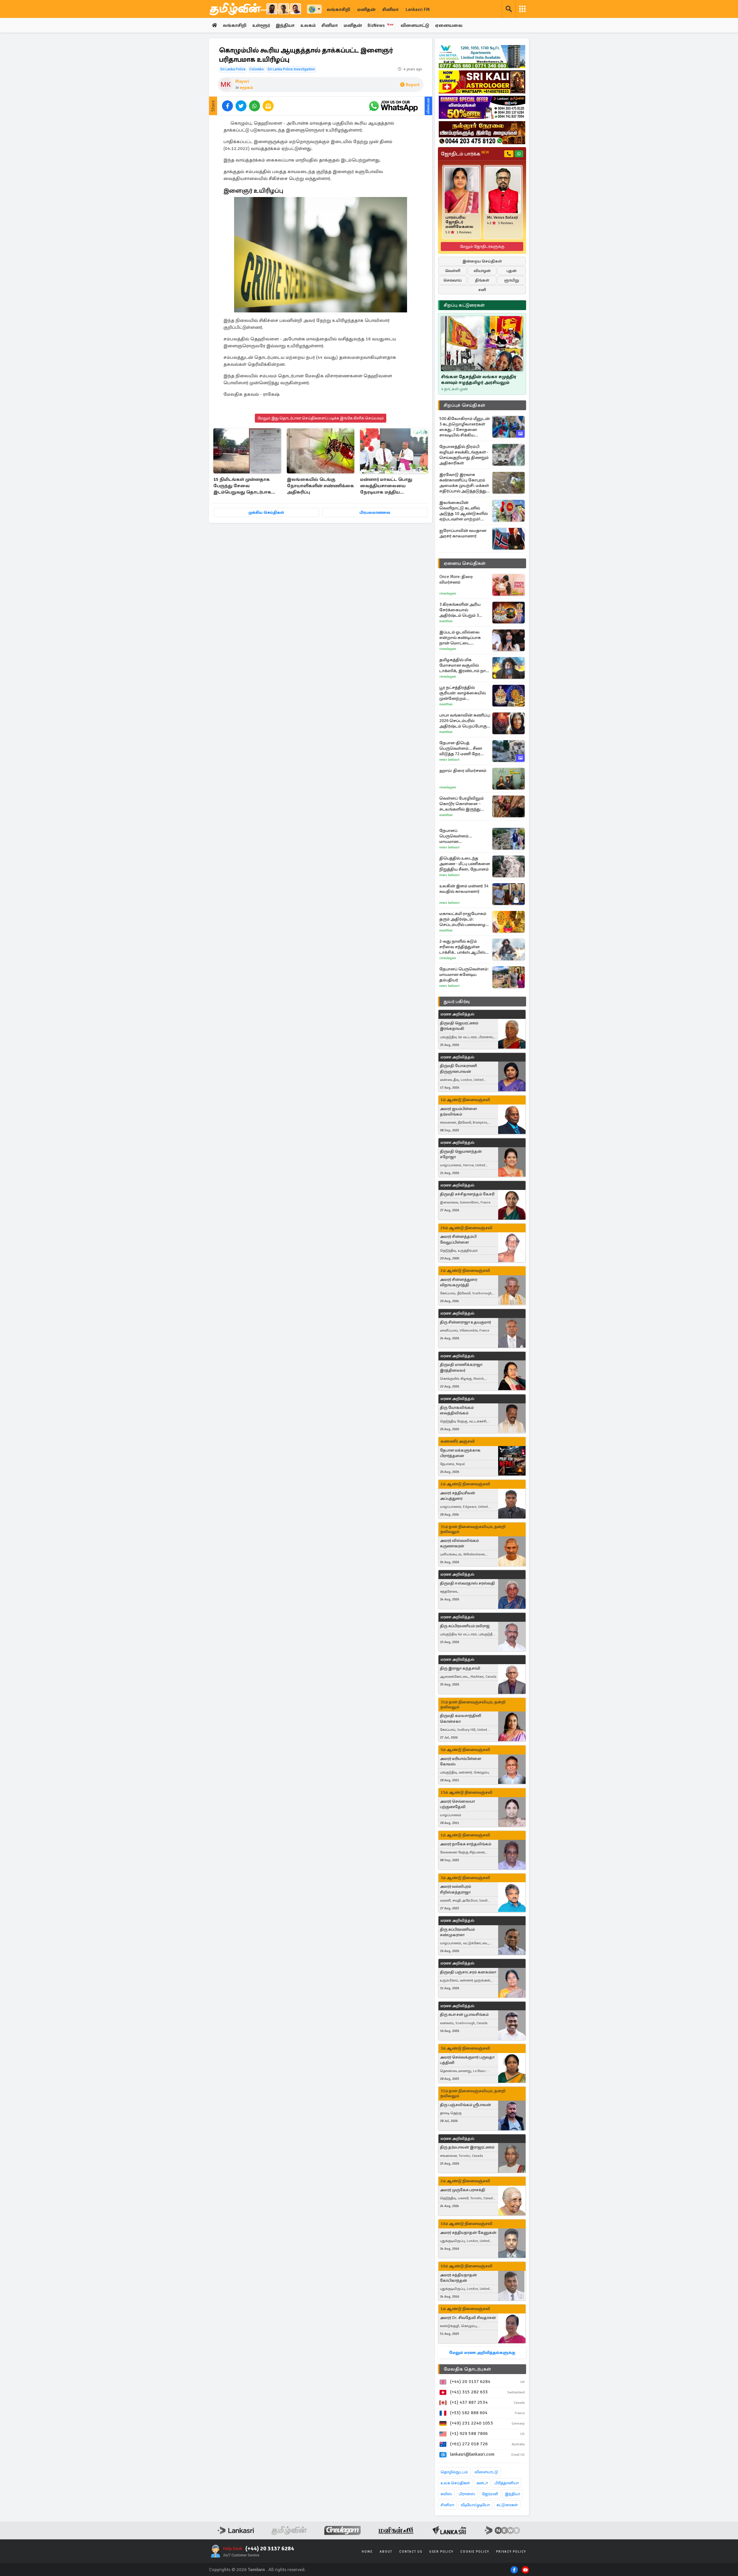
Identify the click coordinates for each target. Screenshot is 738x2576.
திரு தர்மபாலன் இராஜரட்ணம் (467, 2147)
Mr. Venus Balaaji (502, 218)
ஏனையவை (449, 25)
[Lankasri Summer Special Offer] (482, 107)
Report (413, 85)
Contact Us (411, 2552)
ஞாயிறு (512, 280)
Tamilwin (256, 2570)
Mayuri (242, 81)
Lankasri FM (418, 10)
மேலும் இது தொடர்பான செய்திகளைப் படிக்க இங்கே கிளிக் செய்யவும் (321, 418)
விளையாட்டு (415, 25)
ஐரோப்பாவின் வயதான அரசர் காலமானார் (463, 533)
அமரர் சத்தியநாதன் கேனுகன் (468, 2233)
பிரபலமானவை (375, 512)
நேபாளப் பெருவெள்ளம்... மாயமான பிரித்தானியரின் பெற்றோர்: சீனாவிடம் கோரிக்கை (461, 836)
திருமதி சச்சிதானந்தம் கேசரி (467, 1194)
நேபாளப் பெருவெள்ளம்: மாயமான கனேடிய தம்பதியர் (464, 974)
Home (367, 2552)
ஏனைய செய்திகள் (465, 563)
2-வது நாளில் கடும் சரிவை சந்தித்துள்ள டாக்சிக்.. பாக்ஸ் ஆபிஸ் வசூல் (462, 947)
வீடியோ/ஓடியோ (475, 2505)
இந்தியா (285, 25)
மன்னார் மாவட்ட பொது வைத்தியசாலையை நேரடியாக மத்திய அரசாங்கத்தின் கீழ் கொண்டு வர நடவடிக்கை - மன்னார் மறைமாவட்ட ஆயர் (392, 486)
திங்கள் (482, 280)
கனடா (482, 2483)
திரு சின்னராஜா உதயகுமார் (465, 1322)
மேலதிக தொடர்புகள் (467, 2369)
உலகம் (308, 25)
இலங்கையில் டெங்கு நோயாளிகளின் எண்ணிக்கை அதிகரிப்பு (320, 486)
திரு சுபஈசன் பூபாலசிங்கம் (464, 2015)
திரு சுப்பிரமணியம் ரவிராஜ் (465, 1626)
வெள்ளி (453, 271)
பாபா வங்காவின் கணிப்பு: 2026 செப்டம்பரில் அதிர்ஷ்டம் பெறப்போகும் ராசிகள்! (465, 721)
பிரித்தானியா (507, 2483)
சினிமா (390, 10)
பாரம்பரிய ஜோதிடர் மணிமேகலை (459, 222)
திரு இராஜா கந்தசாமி (460, 1668)
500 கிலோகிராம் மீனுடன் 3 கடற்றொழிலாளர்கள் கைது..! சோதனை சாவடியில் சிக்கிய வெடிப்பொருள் (465, 427)
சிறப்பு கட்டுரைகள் (464, 305)
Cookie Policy (475, 2552)
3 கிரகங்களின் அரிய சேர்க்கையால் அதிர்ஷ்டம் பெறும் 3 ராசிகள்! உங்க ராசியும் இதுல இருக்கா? (461, 610)
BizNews (381, 25)
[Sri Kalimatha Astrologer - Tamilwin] (482, 82)
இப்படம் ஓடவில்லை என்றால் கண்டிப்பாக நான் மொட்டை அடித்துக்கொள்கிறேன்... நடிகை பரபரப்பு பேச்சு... (464, 638)
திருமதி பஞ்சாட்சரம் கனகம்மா (468, 1972)
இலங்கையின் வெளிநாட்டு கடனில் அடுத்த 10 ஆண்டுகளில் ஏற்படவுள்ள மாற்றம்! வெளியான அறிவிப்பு (464, 511)
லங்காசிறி (338, 10)
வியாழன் (482, 271)
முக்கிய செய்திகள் (266, 512)
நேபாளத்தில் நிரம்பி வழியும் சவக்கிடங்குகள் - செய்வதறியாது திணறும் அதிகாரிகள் (464, 455)
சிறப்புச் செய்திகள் (464, 405)
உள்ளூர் (261, 25)
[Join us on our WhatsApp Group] (393, 106)
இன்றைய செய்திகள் (482, 261)
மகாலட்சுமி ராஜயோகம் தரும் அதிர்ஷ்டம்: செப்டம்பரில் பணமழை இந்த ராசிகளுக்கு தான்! (463, 919)
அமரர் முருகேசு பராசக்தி (463, 2190)
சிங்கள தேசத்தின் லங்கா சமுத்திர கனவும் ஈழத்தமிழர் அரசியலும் (479, 380)
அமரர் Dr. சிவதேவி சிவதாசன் (468, 2318)
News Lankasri (449, 760)
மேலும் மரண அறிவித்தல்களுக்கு (482, 2353)
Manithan (446, 621)
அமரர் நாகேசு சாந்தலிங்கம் (466, 1844)
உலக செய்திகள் (455, 2483)
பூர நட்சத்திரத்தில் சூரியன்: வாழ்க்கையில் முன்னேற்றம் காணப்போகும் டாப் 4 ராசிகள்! (463, 693)
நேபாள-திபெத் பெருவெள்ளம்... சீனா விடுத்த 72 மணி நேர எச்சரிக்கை (461, 748)
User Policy (441, 2552)
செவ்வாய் (453, 280)
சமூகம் (246, 88)
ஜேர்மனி (490, 2494)
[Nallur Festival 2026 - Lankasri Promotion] (482, 133)
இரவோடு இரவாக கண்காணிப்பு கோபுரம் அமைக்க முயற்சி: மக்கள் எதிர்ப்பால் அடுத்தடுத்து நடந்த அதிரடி (464, 483)
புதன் (512, 271)
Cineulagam (448, 594)
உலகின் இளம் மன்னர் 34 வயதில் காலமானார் (464, 889)
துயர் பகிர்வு (457, 1002)
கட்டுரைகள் (507, 2505)
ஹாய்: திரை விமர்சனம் (463, 770)
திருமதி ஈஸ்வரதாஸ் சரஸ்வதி (467, 1583)
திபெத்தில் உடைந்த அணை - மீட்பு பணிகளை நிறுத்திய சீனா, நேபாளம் (465, 864)
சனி (482, 290)
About (386, 2552)
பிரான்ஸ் (467, 2494)
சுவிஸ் (446, 2494)
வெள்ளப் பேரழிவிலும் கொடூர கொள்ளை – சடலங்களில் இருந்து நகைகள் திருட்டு (462, 804)
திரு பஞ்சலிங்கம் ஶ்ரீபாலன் (465, 2105)
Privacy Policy (511, 2552)
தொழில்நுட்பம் (454, 2472)
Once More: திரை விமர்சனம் (456, 579)
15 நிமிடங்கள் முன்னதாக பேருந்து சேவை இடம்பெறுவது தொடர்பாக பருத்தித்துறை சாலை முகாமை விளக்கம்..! (242, 486)
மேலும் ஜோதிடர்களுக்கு (482, 246)
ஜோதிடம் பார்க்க (465, 154)
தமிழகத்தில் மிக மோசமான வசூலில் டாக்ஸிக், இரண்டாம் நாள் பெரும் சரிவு (465, 665)
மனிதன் (366, 10)
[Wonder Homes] (482, 57)
